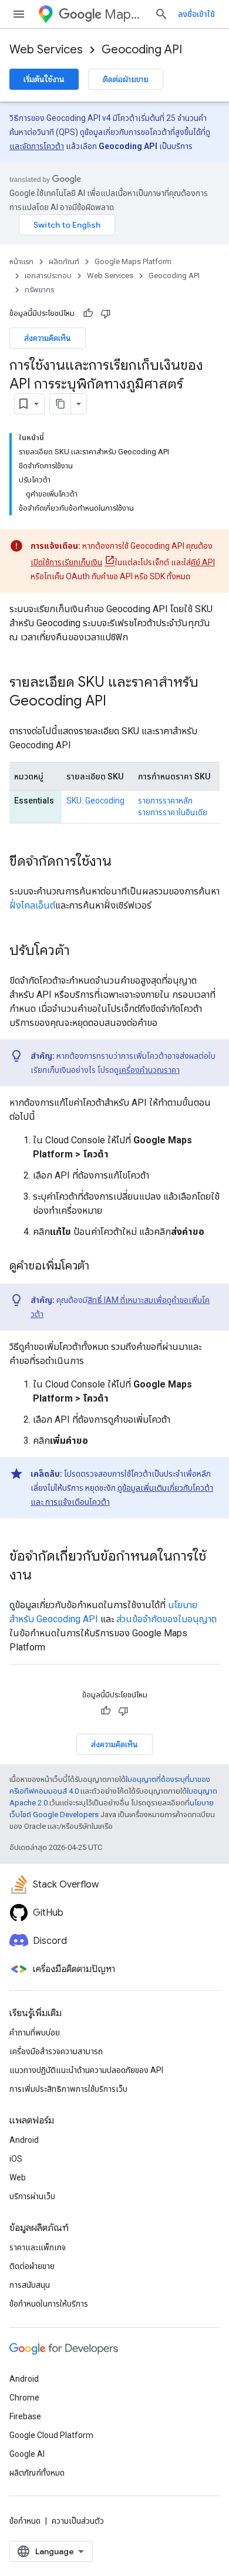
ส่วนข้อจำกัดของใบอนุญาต (166, 1619)
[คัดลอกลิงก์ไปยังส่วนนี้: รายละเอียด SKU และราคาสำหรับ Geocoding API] (118, 702)
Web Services (46, 50)
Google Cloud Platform (51, 2435)
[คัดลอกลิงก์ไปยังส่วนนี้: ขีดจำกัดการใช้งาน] (123, 862)
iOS (16, 2159)
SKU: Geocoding (95, 801)
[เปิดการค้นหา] (161, 14)
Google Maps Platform (133, 261)
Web (18, 2177)
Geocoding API (142, 50)
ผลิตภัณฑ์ (64, 261)
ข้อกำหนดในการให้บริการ (49, 2304)
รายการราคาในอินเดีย (173, 812)
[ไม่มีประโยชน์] (106, 313)
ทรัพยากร (39, 290)
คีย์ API (203, 562)
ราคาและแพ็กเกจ (38, 2247)
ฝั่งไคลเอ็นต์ (32, 905)
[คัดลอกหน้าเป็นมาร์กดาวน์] (60, 404)
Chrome (24, 2398)
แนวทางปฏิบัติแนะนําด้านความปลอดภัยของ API (86, 2070)
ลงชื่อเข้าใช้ (196, 14)
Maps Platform (125, 14)
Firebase (25, 2416)
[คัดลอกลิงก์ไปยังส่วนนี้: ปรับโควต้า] (82, 951)
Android (24, 2140)
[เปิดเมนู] (19, 14)
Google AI (27, 2454)
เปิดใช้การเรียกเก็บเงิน (66, 562)
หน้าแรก (21, 261)
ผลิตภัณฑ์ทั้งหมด (37, 2473)
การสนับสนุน (30, 2285)
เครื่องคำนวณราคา (149, 1070)
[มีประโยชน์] (88, 313)
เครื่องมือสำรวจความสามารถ (56, 2051)
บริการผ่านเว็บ (32, 2196)
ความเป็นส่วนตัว (78, 2521)
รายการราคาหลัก (165, 801)
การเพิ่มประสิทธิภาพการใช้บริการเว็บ (68, 2089)
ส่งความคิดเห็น (48, 338)
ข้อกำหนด (25, 2521)
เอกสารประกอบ (48, 276)
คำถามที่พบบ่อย (35, 2033)
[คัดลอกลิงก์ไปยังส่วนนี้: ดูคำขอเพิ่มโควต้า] (101, 1267)
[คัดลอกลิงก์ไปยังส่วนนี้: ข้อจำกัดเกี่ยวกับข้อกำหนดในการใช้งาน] (43, 1576)
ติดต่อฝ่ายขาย (126, 79)
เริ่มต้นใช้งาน (44, 79)
